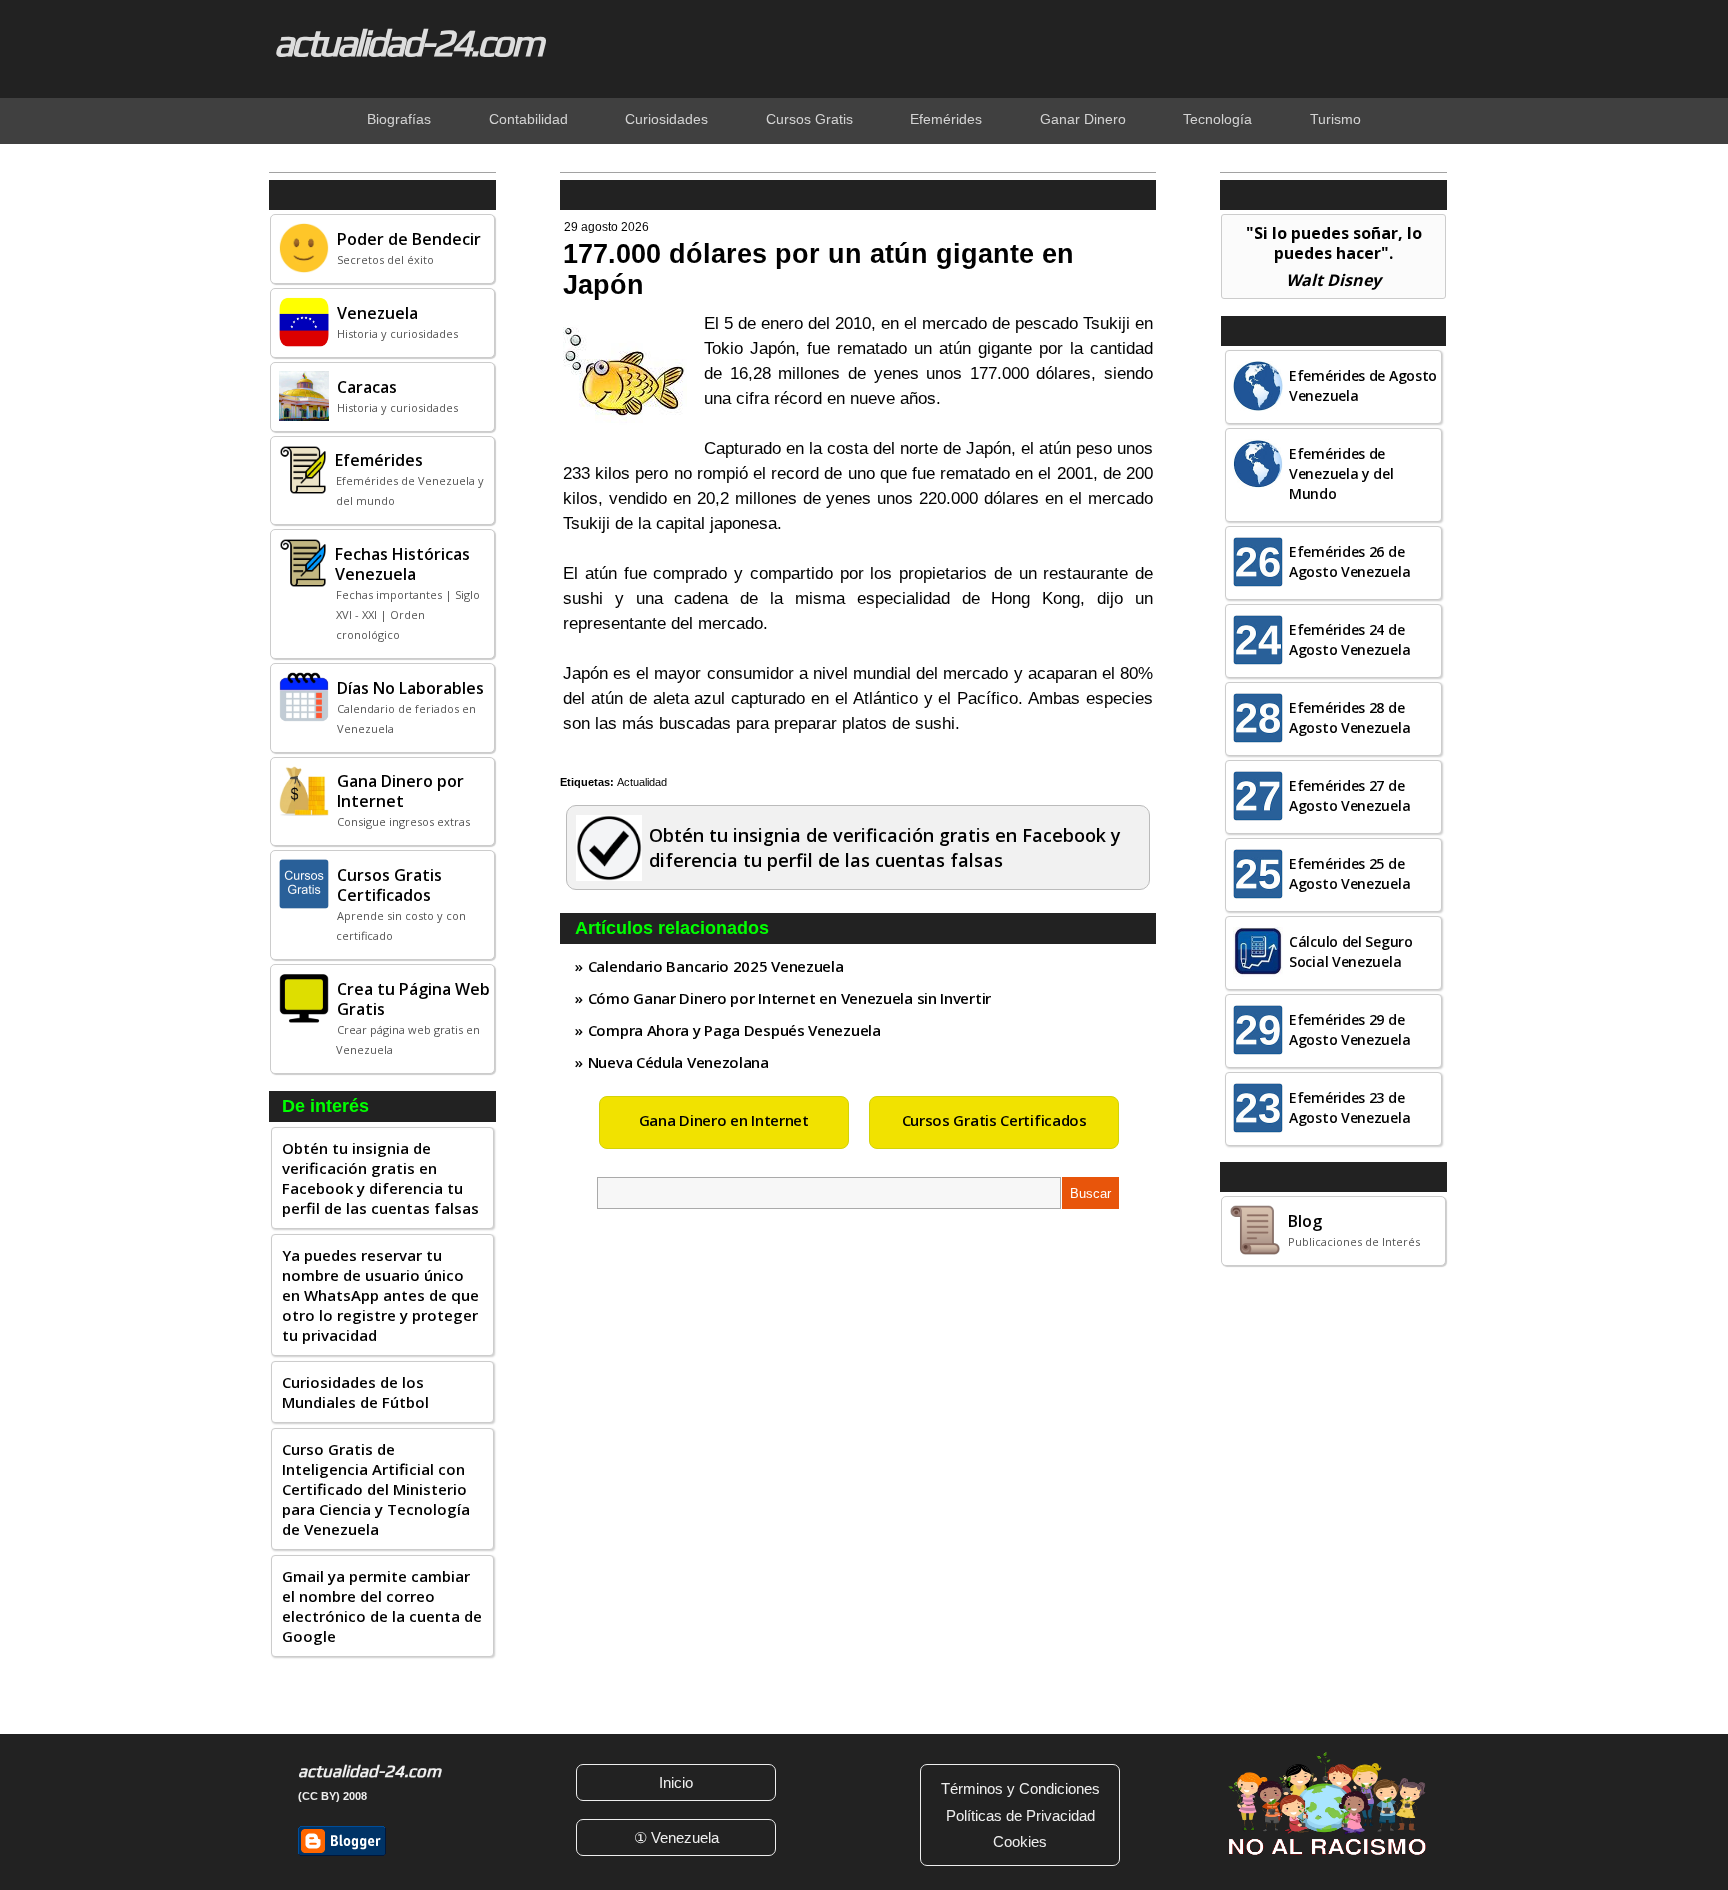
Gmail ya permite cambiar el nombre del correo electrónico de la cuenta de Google (382, 1606)
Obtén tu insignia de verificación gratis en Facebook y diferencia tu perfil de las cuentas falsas (380, 1178)
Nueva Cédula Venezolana (678, 1062)
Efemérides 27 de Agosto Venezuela (1349, 795)
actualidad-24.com (408, 42)
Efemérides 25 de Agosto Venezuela (1349, 873)
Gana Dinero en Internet (724, 1120)
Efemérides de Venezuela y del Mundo (1341, 473)
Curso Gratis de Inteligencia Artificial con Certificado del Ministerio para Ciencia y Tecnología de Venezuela (376, 1489)
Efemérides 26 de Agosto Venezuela (1349, 561)
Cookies (1020, 1841)
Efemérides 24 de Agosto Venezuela (1349, 639)
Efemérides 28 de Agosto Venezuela (1349, 717)
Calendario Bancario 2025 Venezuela (716, 966)
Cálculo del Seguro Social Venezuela (1351, 951)
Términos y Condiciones (1020, 1788)
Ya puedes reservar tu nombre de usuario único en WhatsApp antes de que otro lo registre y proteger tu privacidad (380, 1295)
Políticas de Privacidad (1020, 1815)
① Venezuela (676, 1837)
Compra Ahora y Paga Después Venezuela (734, 1030)
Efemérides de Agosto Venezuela (1363, 385)
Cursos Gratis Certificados (994, 1120)
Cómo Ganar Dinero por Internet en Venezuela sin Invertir (789, 998)
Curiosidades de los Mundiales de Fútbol (355, 1392)
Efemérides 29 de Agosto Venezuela (1349, 1029)
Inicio (676, 1782)
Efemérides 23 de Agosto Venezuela (1349, 1107)
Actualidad (642, 782)
